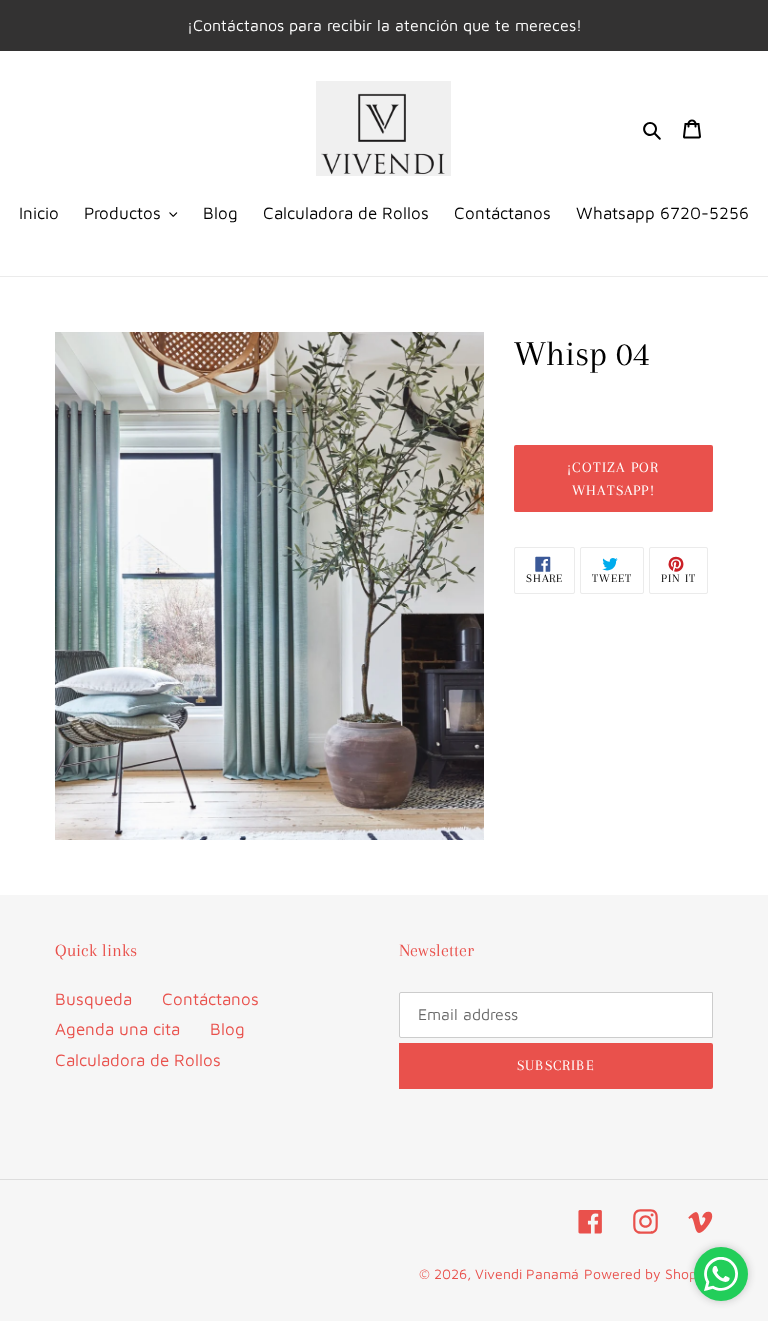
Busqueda (93, 999)
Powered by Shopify (648, 1273)
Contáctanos (210, 999)
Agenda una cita (117, 1029)
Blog (227, 1029)
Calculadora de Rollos (138, 1060)
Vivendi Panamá (527, 1273)
